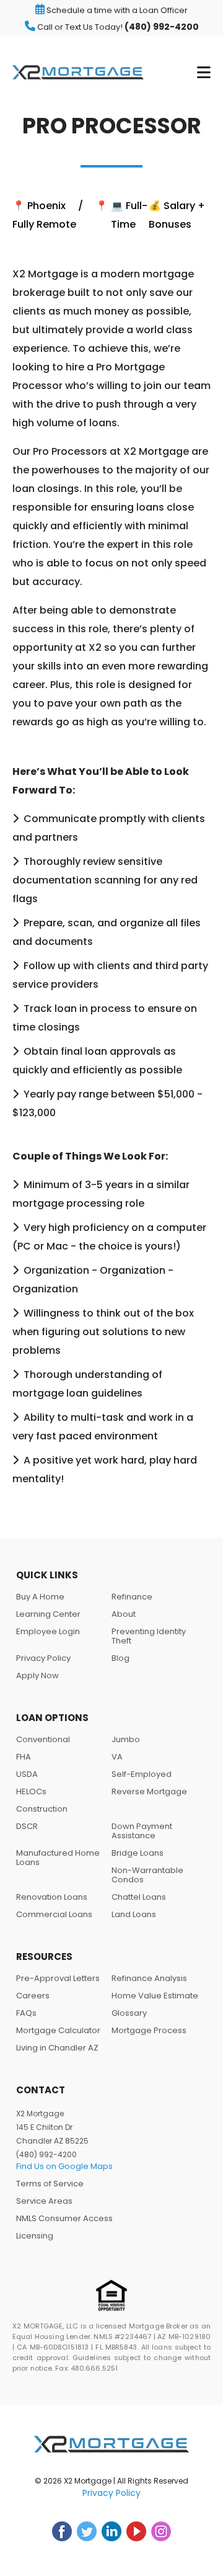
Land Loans (134, 1914)
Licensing (35, 2236)
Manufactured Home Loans (58, 1858)
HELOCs (31, 1791)
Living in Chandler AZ (57, 2048)
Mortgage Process (149, 2030)
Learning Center (48, 1614)
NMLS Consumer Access (64, 2218)
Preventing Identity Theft (149, 1636)
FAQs (26, 2013)
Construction (42, 1809)
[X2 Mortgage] (78, 72)
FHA (24, 1757)
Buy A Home (40, 1597)
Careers (33, 1996)
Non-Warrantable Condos (147, 1875)
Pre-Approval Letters (58, 1978)
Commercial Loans (54, 1914)
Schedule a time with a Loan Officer (116, 10)
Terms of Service (50, 2184)
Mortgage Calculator (58, 2030)
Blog (120, 1658)
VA (117, 1757)
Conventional (43, 1739)
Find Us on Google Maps (64, 2166)
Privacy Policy (43, 1658)
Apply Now (37, 1675)
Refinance (132, 1597)
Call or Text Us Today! (117, 27)
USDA (27, 1774)
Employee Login (48, 1631)
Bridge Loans (138, 1853)
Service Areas (44, 2201)
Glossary (129, 2013)
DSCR (27, 1826)
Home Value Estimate (155, 1996)
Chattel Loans (139, 1897)
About (124, 1614)
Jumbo (126, 1739)
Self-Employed (142, 1774)
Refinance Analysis (149, 1978)
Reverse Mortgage (149, 1791)
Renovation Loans (52, 1897)
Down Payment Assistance (142, 1831)
